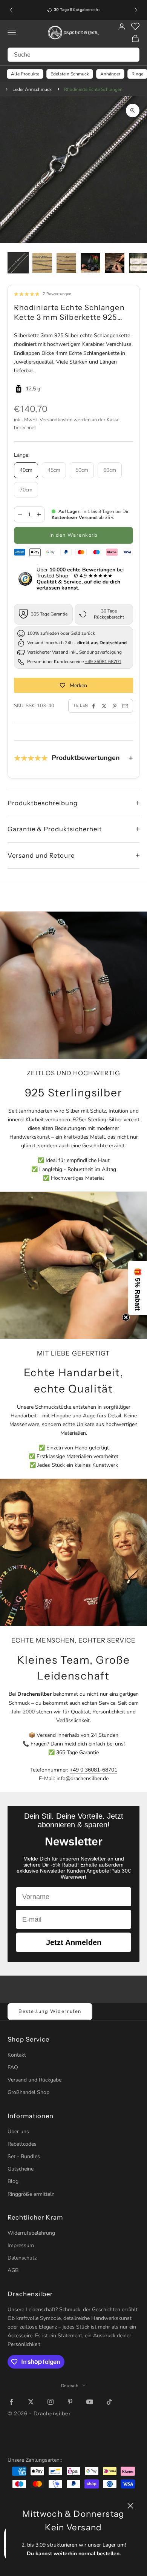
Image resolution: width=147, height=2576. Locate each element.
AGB (13, 2270)
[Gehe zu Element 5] (115, 263)
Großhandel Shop (28, 2092)
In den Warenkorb (74, 535)
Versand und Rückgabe (34, 2080)
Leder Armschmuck (32, 89)
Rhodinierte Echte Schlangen (93, 89)
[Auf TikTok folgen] (109, 2402)
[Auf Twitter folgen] (31, 2402)
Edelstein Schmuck (70, 74)
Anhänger (110, 74)
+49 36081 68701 (103, 662)
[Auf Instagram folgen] (51, 2402)
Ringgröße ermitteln (31, 2194)
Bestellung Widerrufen (50, 2011)
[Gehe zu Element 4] (90, 263)
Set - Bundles (24, 2156)
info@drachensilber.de (83, 1778)
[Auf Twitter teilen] (104, 706)
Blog (13, 2181)
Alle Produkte (25, 74)
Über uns (18, 2132)
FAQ (13, 2067)
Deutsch (70, 2386)
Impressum (21, 2245)
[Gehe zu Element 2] (42, 263)
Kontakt (17, 2055)
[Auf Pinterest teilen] (115, 706)
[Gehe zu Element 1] (18, 263)
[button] (138, 1288)
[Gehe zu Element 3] (66, 263)
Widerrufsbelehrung (31, 2233)
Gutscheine (21, 2169)
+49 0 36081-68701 (93, 1770)
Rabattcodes (22, 2144)
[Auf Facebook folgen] (11, 2402)
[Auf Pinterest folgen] (70, 2402)
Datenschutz (22, 2258)
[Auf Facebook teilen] (93, 706)
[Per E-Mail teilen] (125, 706)
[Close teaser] (126, 1317)
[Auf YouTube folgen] (90, 2402)
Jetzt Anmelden (74, 1942)
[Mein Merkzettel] (135, 26)
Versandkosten (56, 420)
